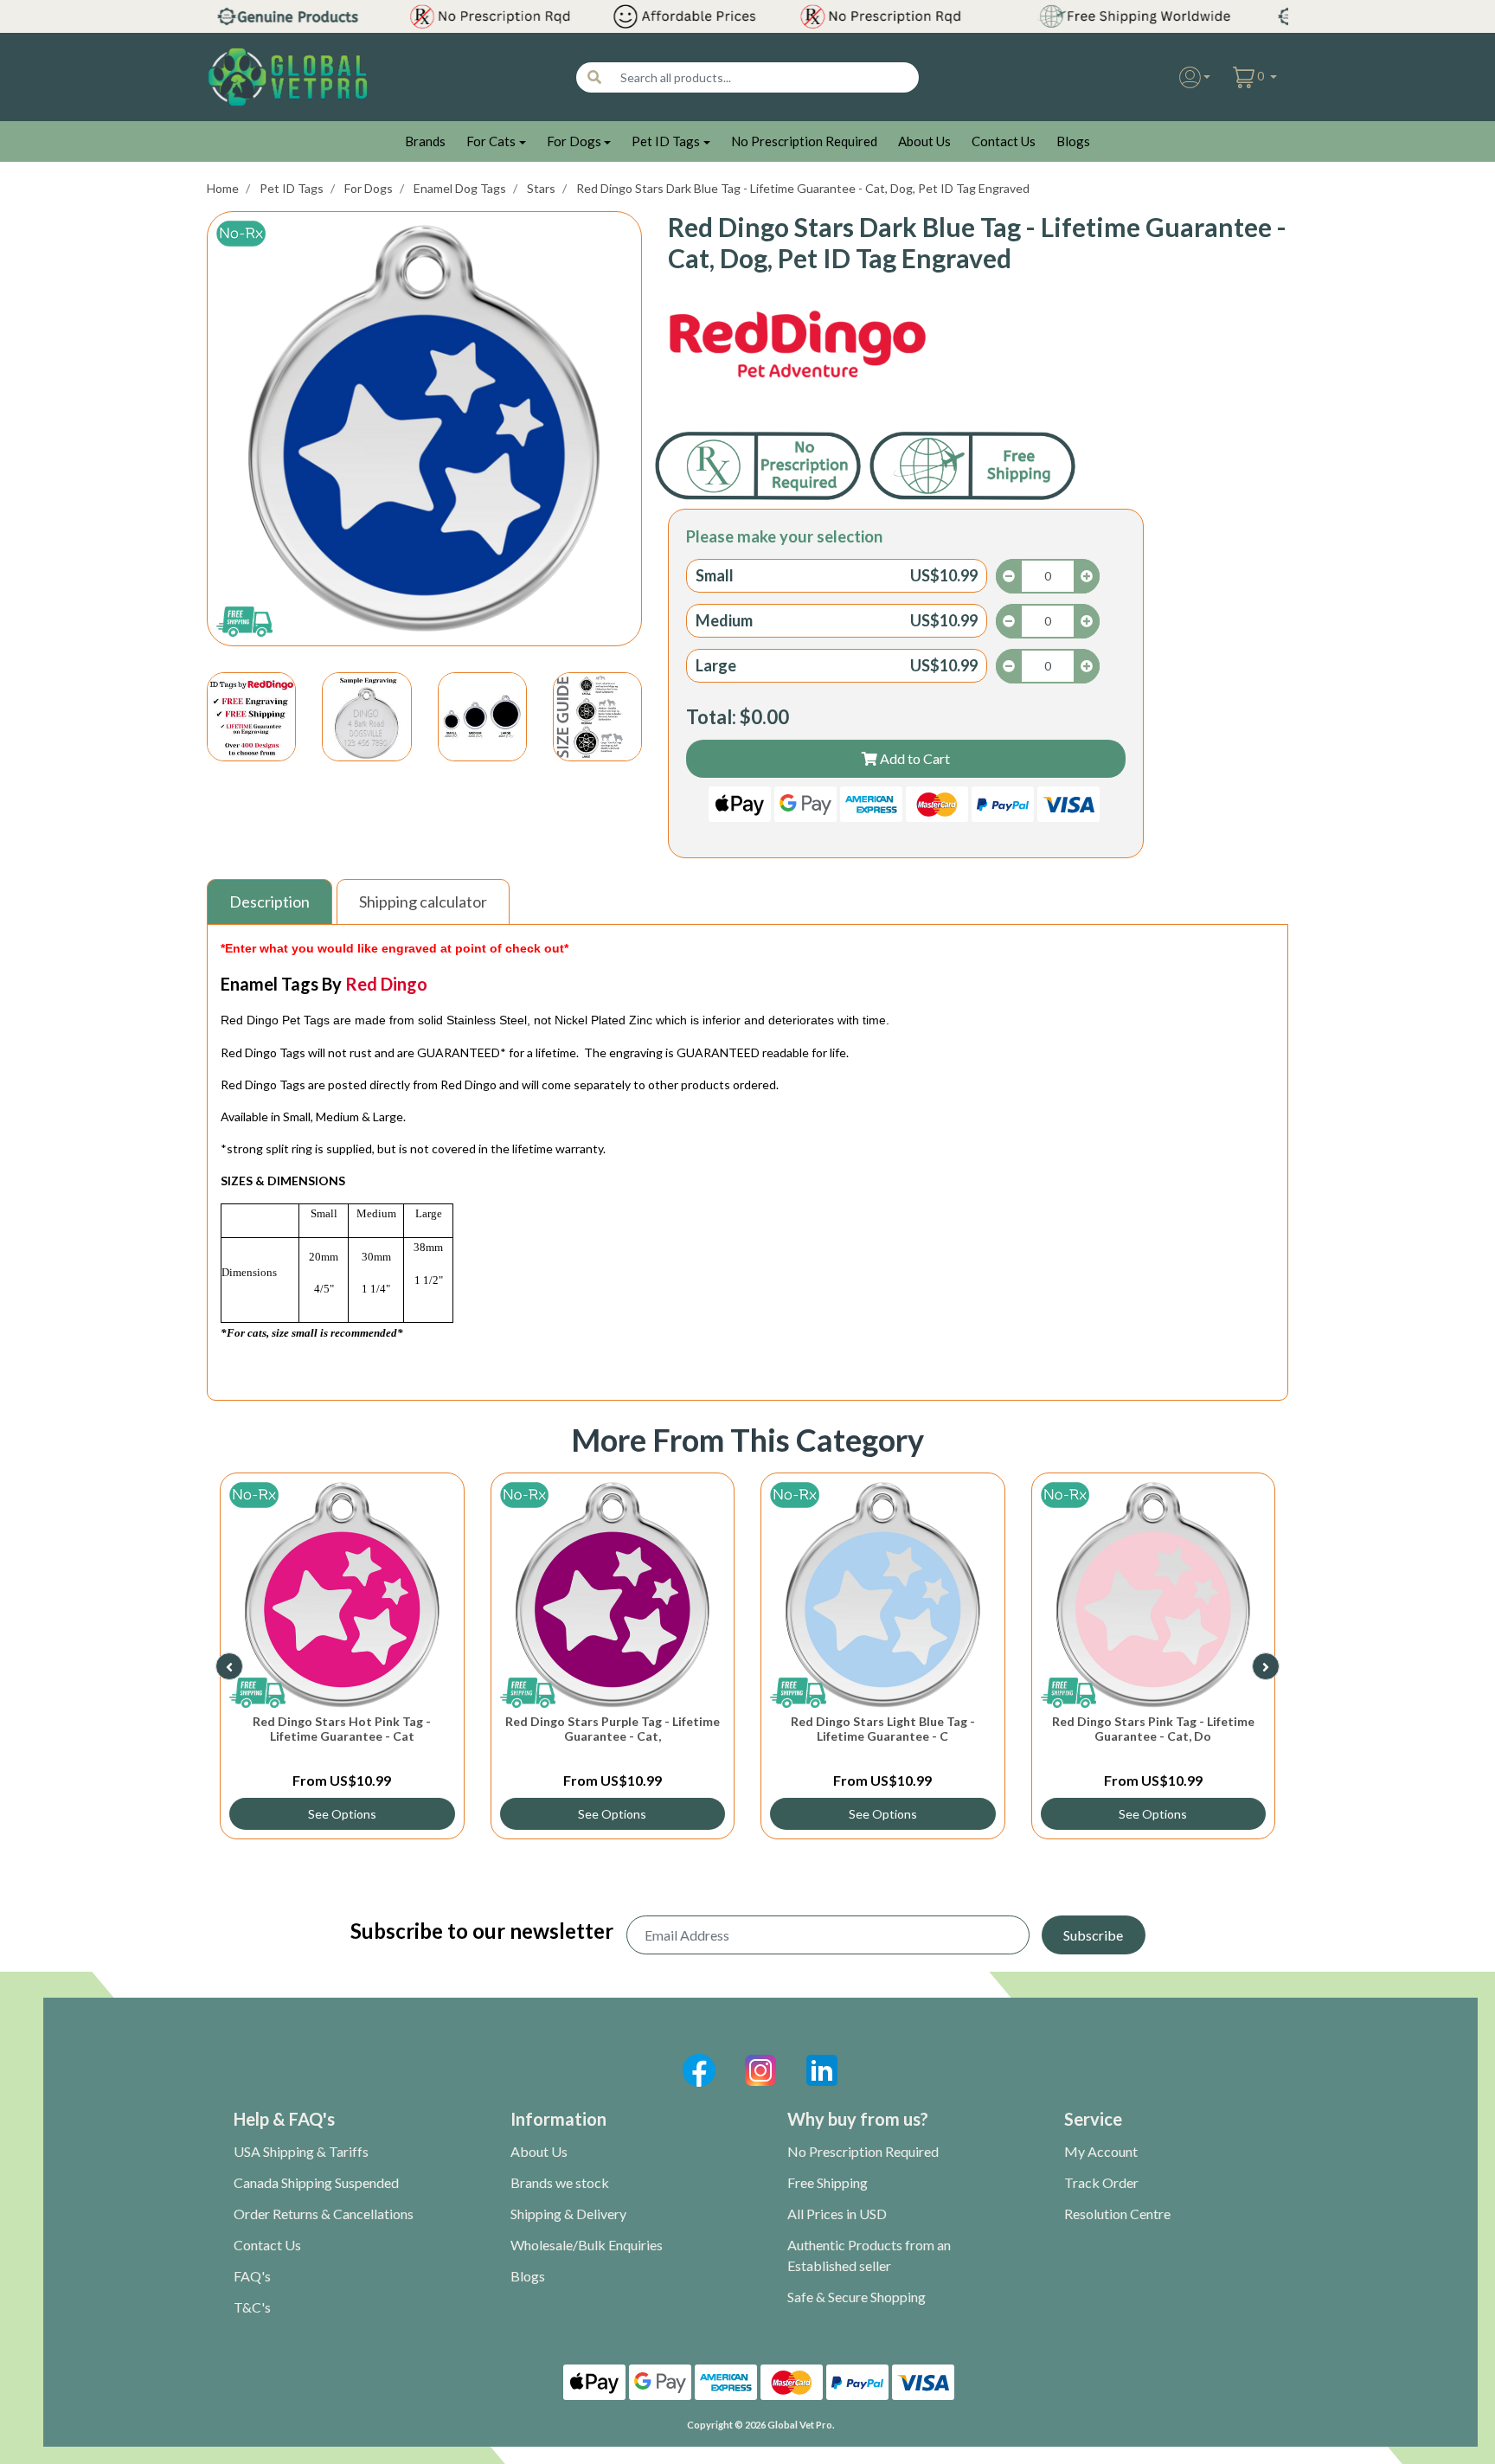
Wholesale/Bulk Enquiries (587, 2245)
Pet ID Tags (666, 141)
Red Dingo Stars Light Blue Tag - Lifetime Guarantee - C (883, 1729)
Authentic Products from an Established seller (869, 2255)
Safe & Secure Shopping (857, 2297)
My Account (1101, 2151)
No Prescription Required (804, 141)
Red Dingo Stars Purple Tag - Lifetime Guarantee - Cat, (613, 1729)
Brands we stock (560, 2182)
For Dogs (574, 141)
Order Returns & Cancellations (324, 2214)
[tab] (272, 902)
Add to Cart (914, 758)
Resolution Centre (1117, 2214)
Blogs (1073, 141)
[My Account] (1195, 77)
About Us (924, 141)
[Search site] (594, 77)
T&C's (252, 2307)
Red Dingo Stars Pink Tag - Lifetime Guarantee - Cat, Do (1153, 1729)
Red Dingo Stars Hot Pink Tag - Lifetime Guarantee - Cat (342, 1729)
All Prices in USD (837, 2214)
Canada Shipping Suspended (316, 2182)
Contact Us (1004, 141)
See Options (342, 1814)
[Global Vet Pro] (288, 76)
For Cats (491, 141)
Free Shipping (828, 2182)
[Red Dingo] (798, 345)
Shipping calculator (423, 902)
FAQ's (252, 2276)
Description (269, 902)
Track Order (1101, 2182)
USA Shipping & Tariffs (301, 2151)
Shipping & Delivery (568, 2214)
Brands (425, 141)
